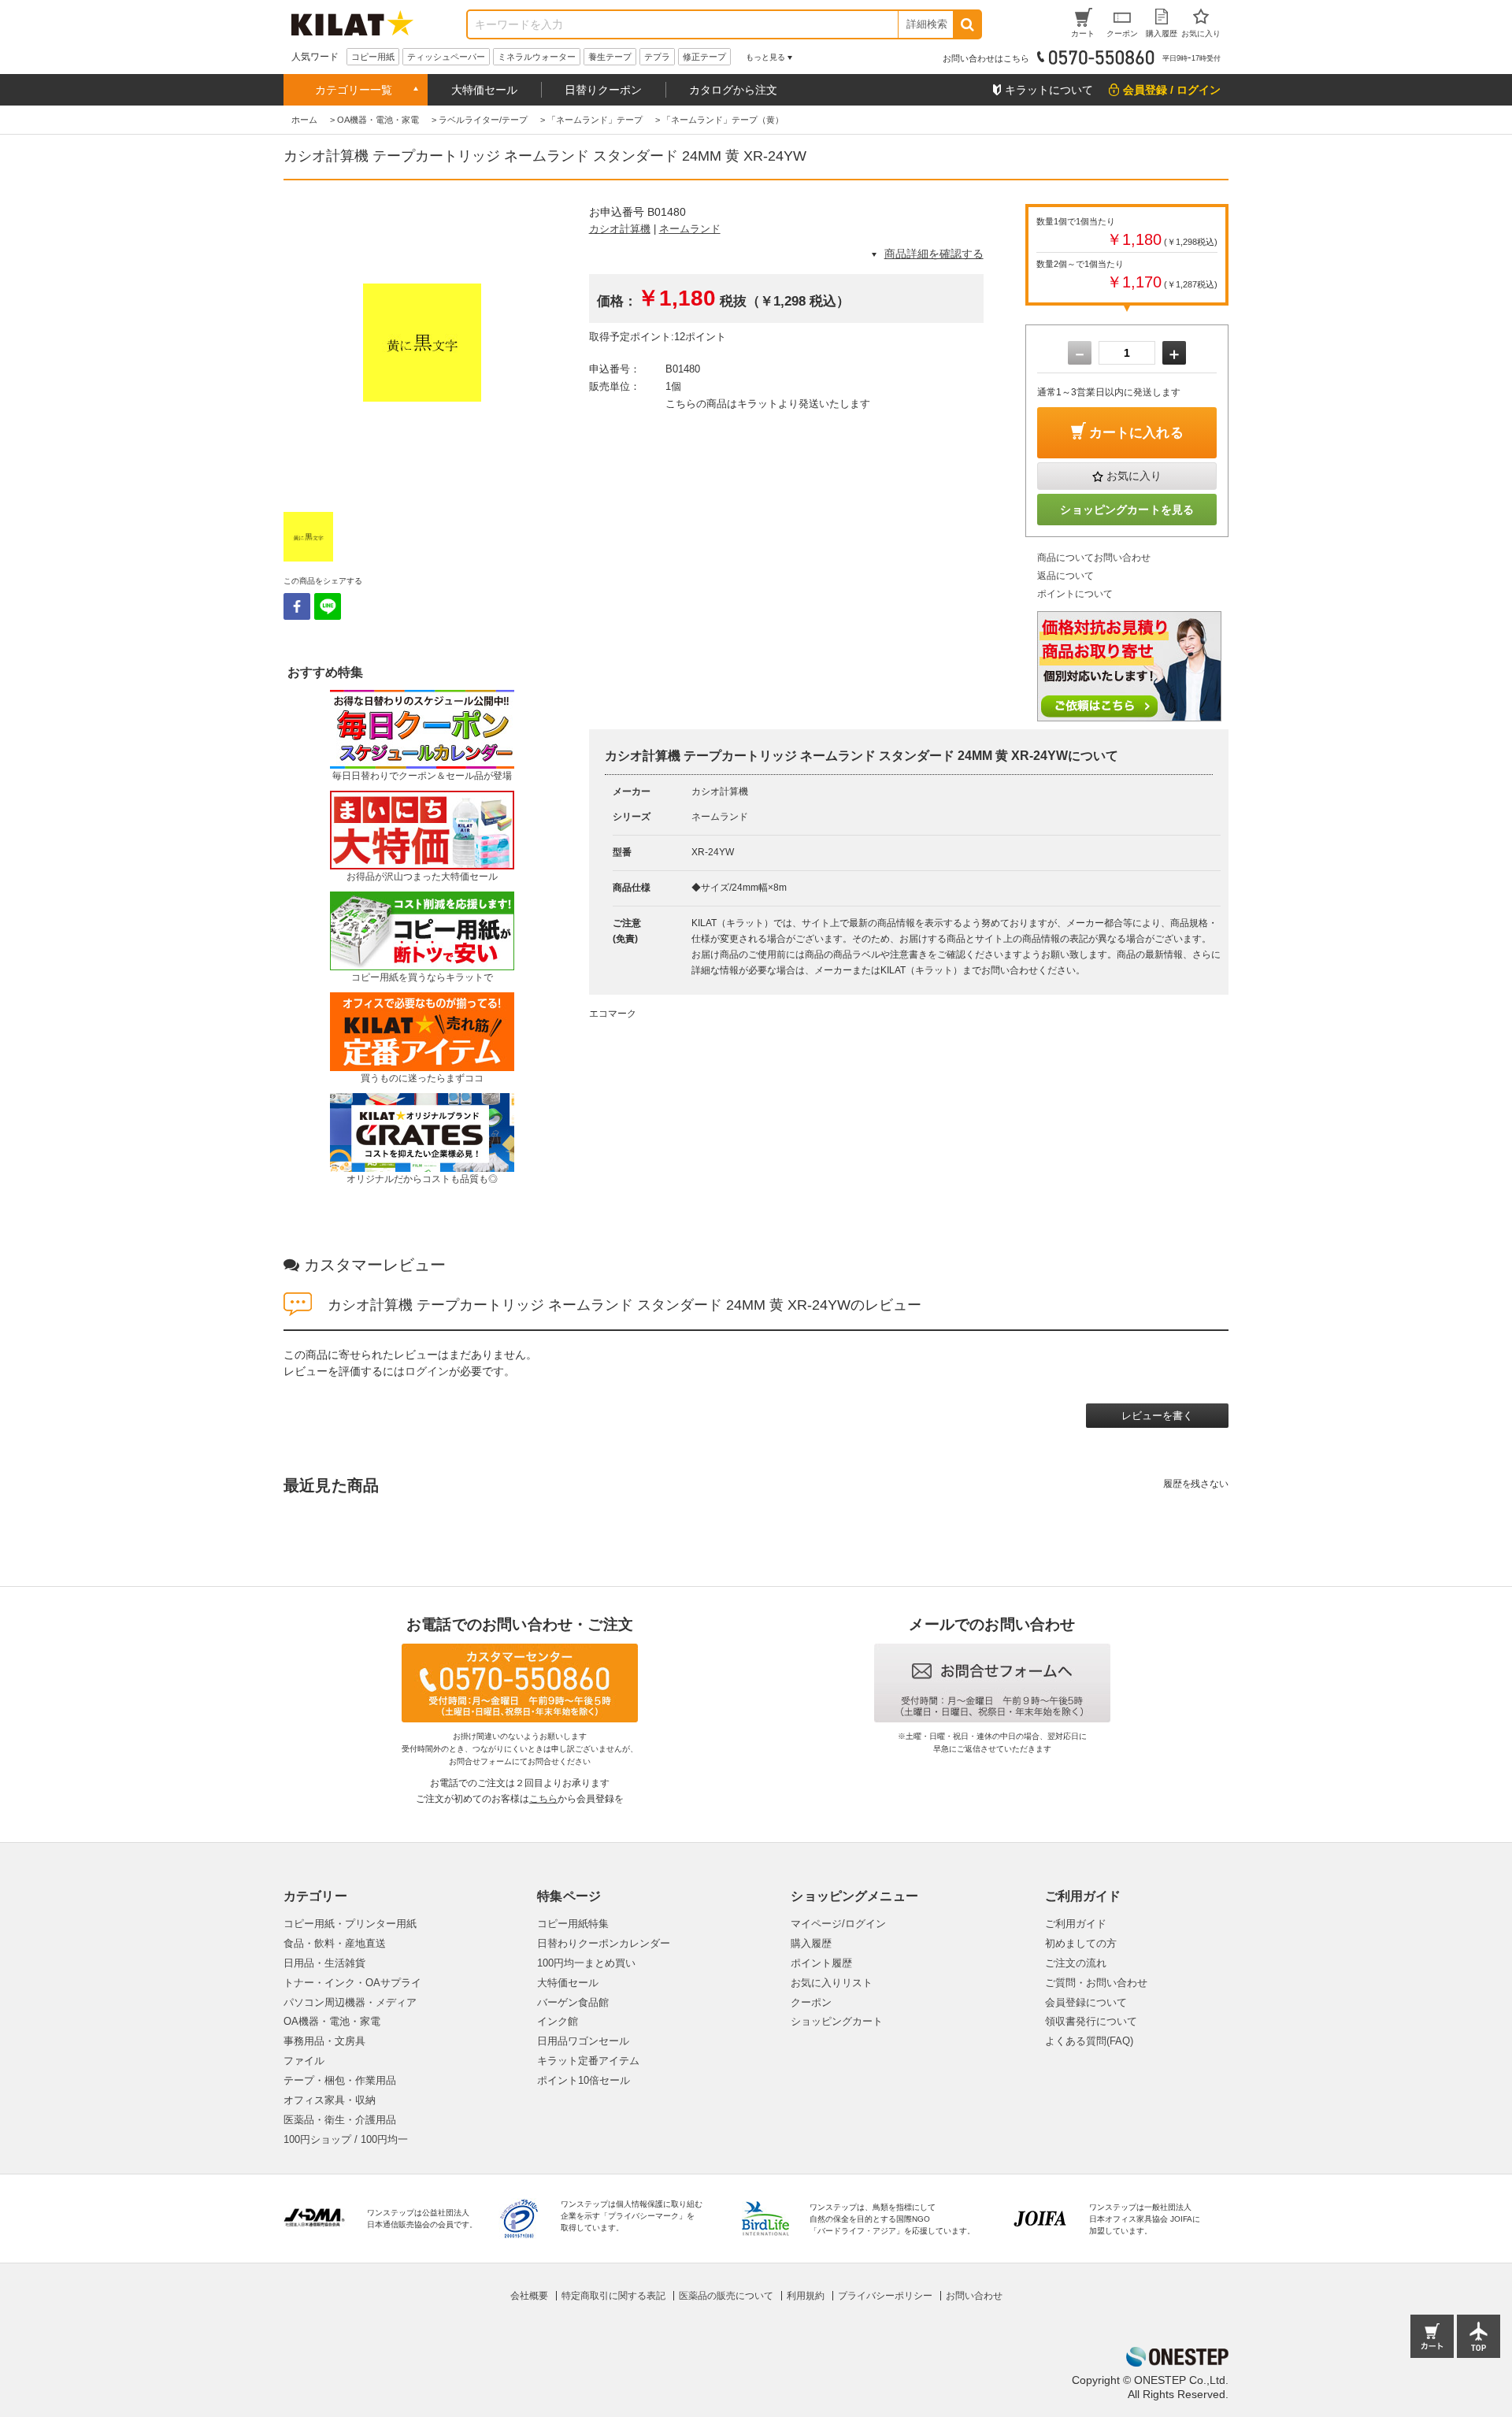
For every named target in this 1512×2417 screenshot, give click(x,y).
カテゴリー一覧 (354, 90)
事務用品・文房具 (324, 2041)
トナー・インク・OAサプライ (352, 1983)
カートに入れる (1136, 433)
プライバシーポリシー (885, 2296)
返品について (1065, 576)
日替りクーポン (603, 90)
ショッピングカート (837, 2021)
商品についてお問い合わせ (1094, 558)
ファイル (304, 2061)
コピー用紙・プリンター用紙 (350, 1924)
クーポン (811, 2002)
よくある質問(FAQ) (1089, 2041)
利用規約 (806, 2296)
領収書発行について (1091, 2021)
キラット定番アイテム (588, 2061)
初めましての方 (1081, 1943)
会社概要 (529, 2296)
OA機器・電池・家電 (332, 2021)
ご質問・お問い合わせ (1096, 1983)
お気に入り (1134, 476)
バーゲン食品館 (573, 2002)
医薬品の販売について (726, 2296)
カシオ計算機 (620, 229)
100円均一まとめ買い (586, 1963)
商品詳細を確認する (934, 254)
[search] (967, 24)
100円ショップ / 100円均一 (346, 2139)
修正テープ (704, 57)
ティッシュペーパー (446, 57)
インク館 (558, 2021)
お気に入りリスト (832, 1983)
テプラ (657, 57)
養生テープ (610, 57)
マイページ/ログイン (838, 1924)
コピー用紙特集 (573, 1924)
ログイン (427, 1371)
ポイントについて (1075, 594)
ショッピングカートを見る (1127, 510)
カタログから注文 (733, 90)
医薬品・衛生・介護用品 (340, 2120)
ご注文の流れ (1076, 1963)
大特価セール (484, 90)
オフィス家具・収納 (330, 2100)
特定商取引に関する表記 (613, 2296)
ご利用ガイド (1076, 1924)
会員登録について (1086, 2002)
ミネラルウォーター (537, 57)
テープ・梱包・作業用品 (340, 2080)
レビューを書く (1157, 1416)
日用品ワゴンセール (583, 2041)
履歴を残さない (1196, 1484)
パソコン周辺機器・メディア (350, 2002)
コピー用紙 (373, 57)
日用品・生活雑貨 (324, 1963)
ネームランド (690, 229)
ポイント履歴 (821, 1963)
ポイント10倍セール (584, 2080)
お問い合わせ (974, 2296)
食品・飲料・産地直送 (335, 1943)
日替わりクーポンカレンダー (604, 1943)
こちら (543, 1799)
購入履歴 (811, 1943)
